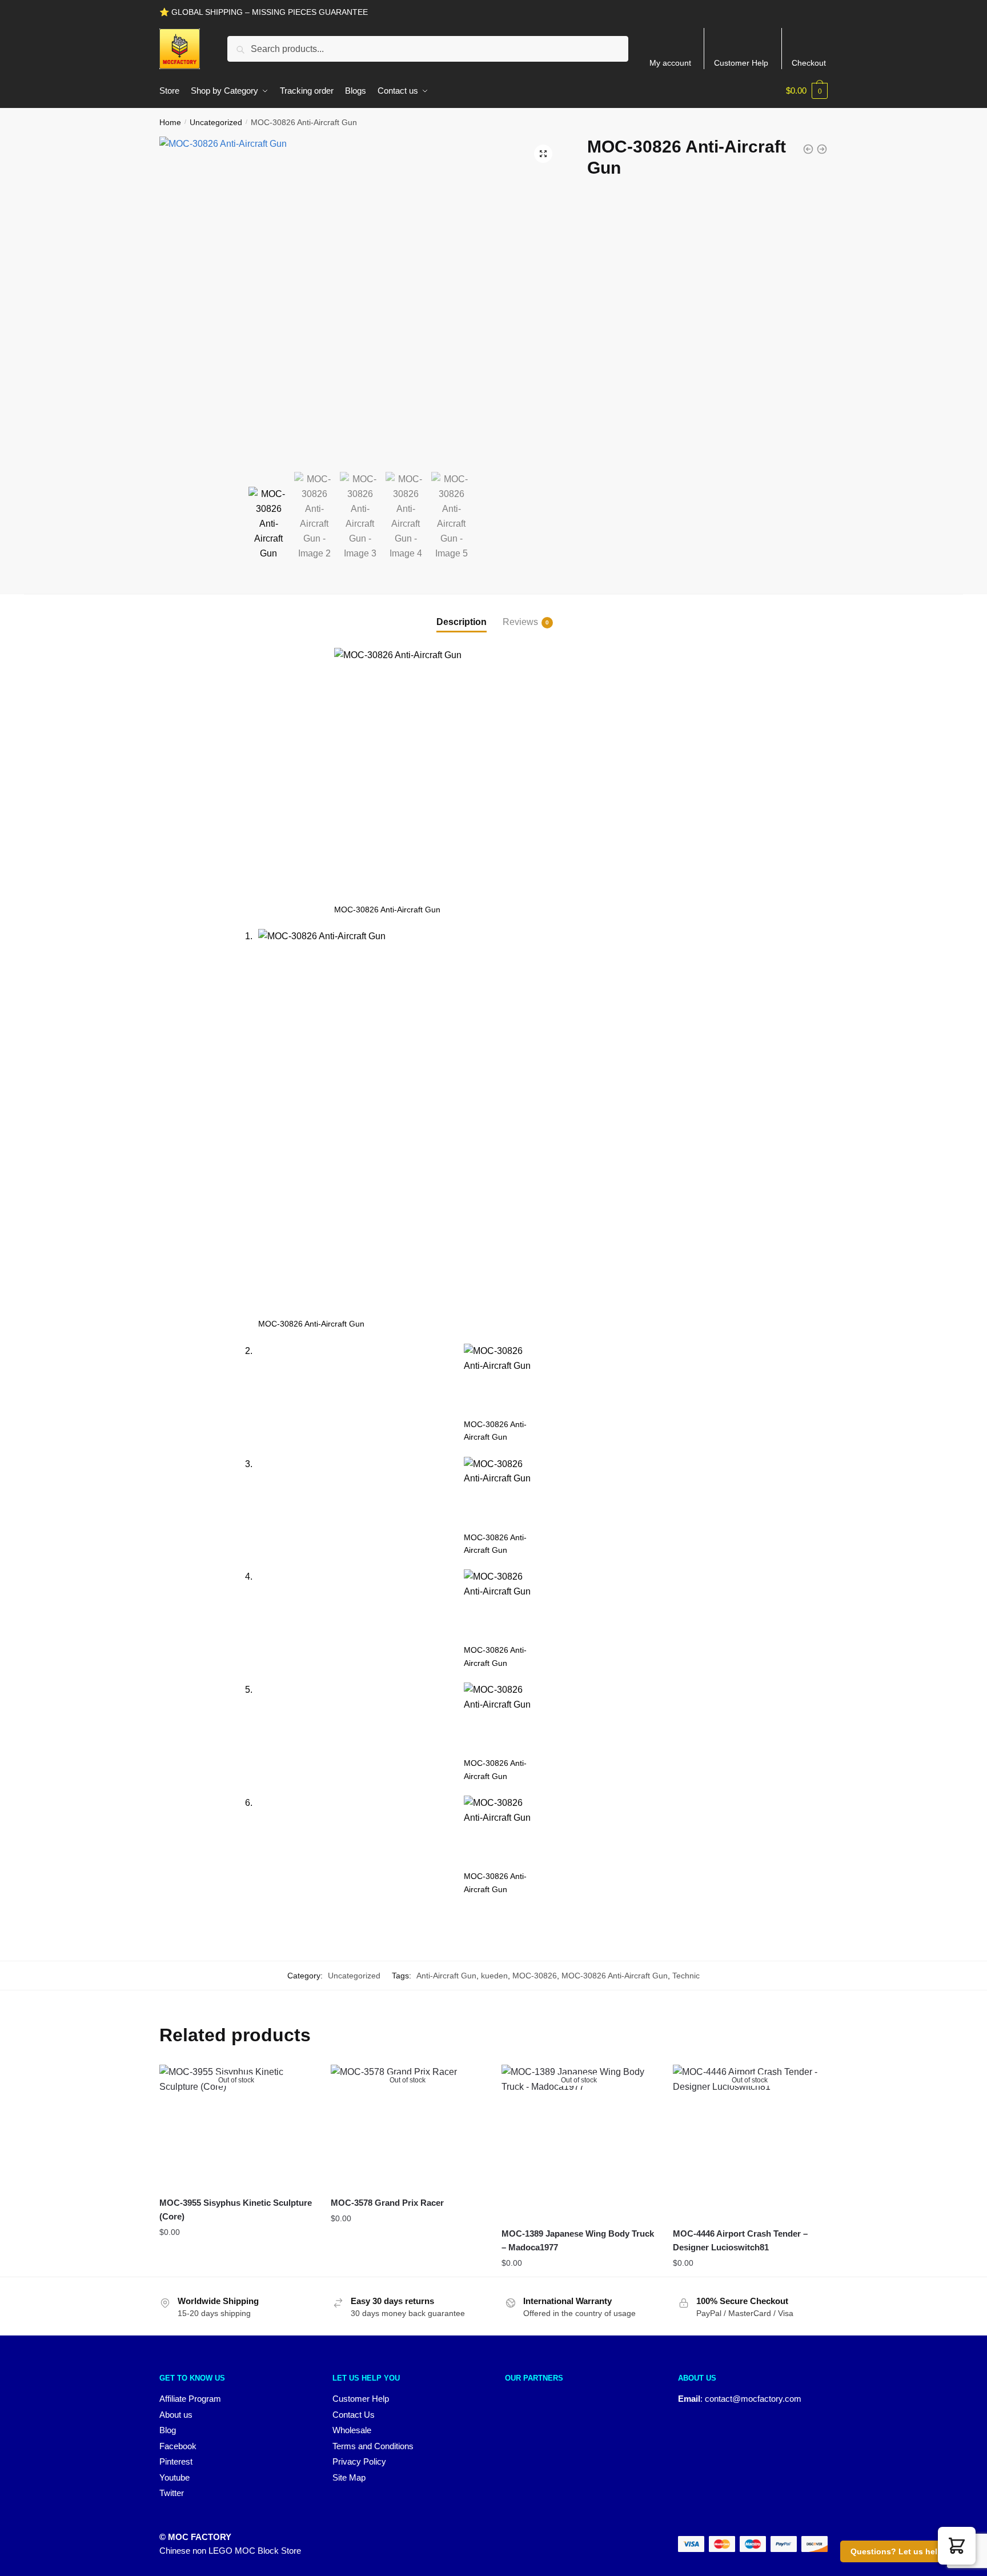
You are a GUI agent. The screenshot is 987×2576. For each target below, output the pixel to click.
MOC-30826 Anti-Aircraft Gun (615, 1976)
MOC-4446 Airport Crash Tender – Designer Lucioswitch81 (740, 2240)
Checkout (809, 63)
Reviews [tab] (520, 622)
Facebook (178, 2446)
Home (170, 122)
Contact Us (354, 2415)
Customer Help (741, 63)
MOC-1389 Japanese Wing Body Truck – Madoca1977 (578, 2240)
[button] (543, 154)
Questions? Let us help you (905, 2551)
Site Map (349, 2477)
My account (670, 63)
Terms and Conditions (373, 2446)
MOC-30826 (535, 1976)
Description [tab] (462, 622)
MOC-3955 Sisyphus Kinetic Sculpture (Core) (236, 2210)
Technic (686, 1976)
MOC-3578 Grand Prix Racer (387, 2203)
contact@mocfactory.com (753, 2399)
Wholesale (352, 2430)
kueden (494, 1976)
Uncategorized (216, 122)
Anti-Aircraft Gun (446, 1976)
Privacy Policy (359, 2461)
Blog (168, 2430)
